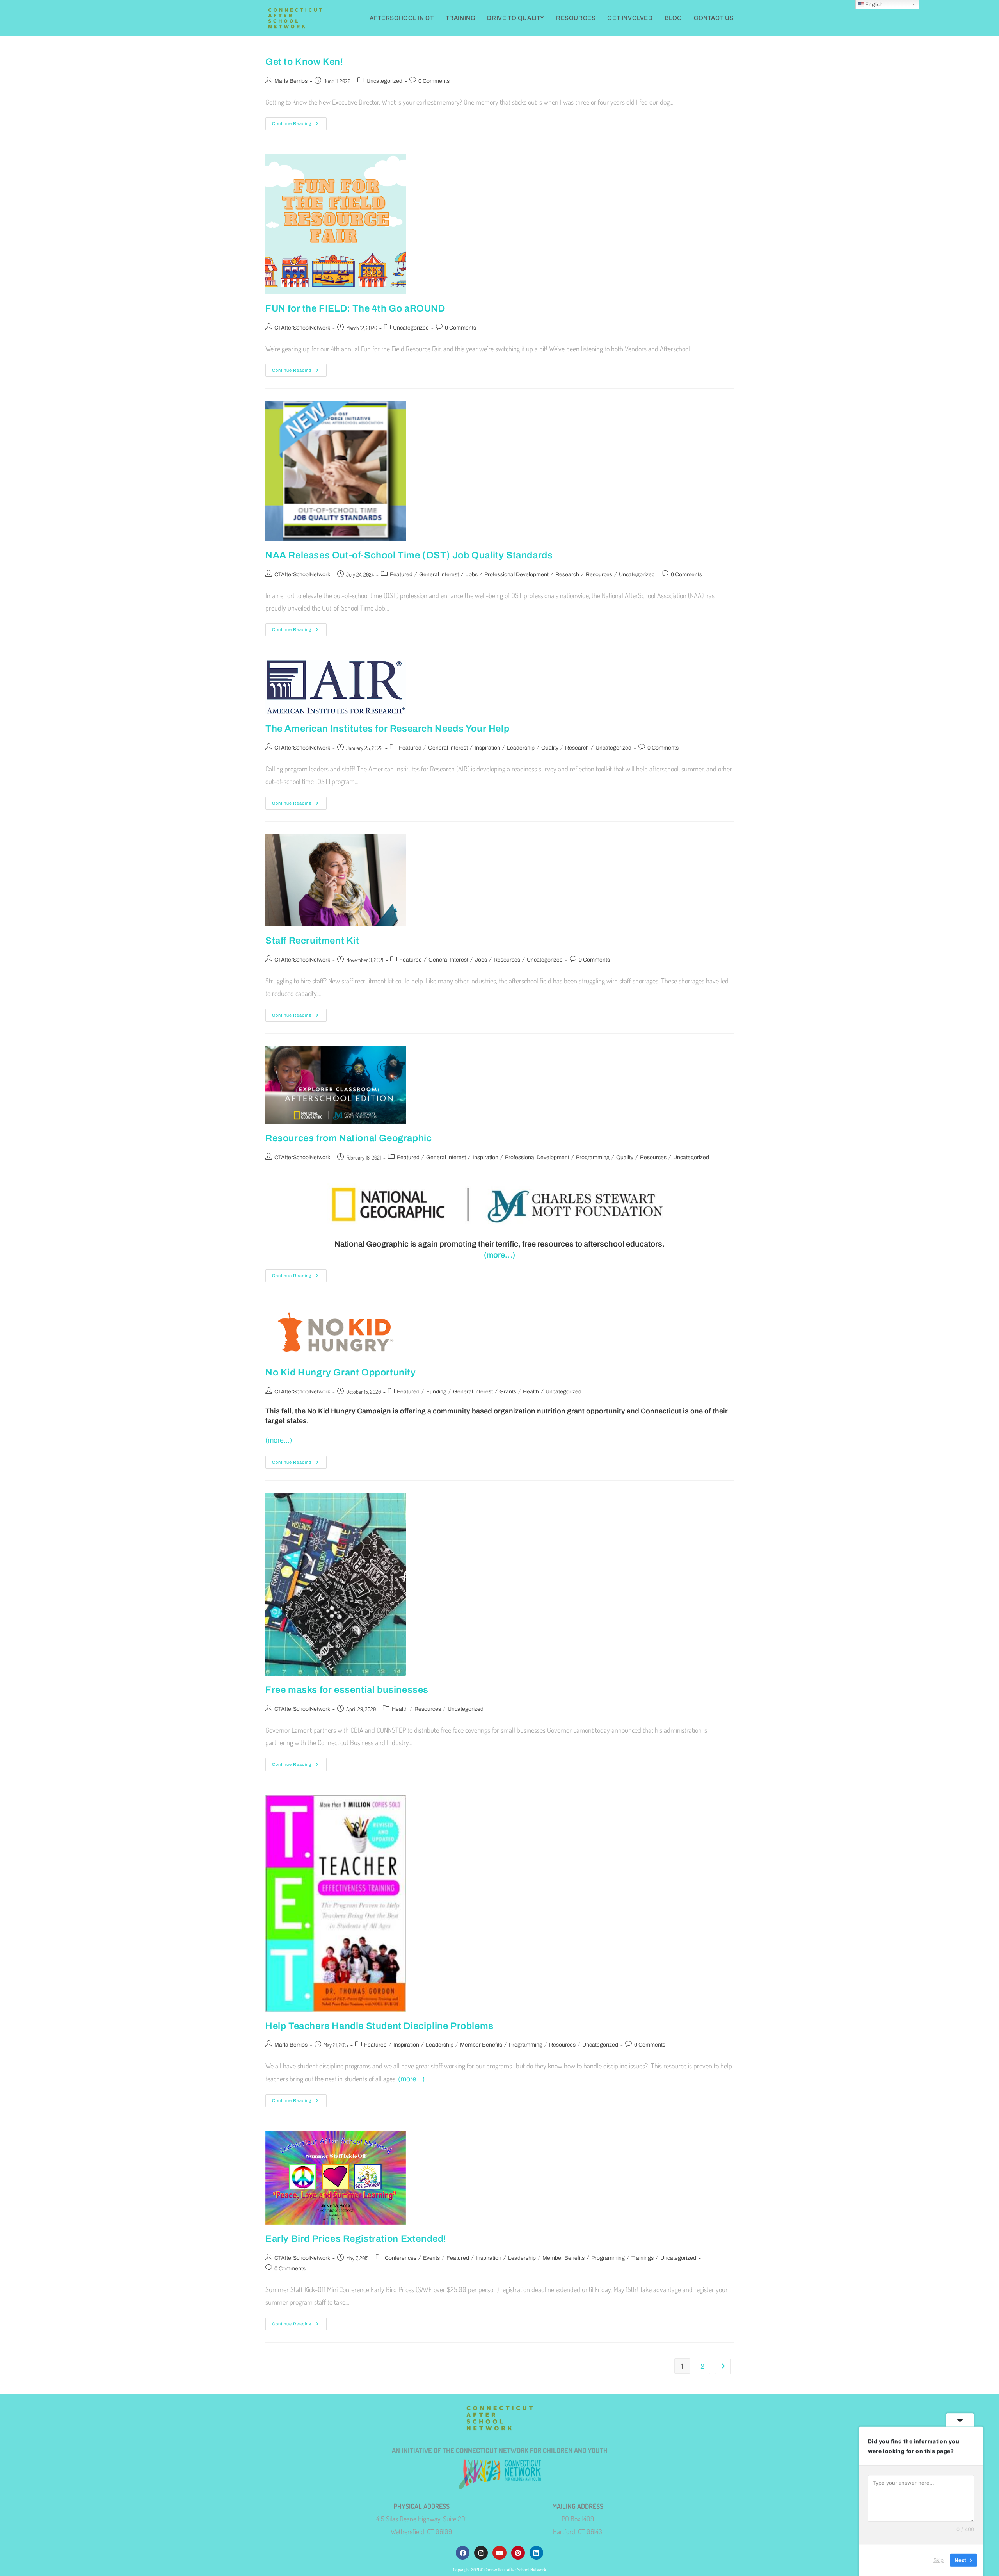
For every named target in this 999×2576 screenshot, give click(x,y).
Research (567, 575)
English (873, 4)
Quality (550, 748)
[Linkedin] (536, 2553)
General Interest (439, 575)
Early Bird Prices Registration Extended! (356, 2239)
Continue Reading (299, 121)
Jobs (472, 575)
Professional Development (516, 575)
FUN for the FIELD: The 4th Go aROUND (355, 308)
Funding (436, 1392)
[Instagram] (481, 2553)
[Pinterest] (518, 2553)
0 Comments (434, 81)
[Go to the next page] (723, 2366)
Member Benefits (481, 2045)
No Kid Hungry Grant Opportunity (341, 1372)
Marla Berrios (291, 81)
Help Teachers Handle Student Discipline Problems (380, 2026)
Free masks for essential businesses (347, 1690)
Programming (593, 1157)
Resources (599, 575)
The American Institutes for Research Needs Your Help (387, 729)
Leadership (521, 748)
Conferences (401, 2258)
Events (431, 2258)
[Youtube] (499, 2553)
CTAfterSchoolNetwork (302, 328)
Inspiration (487, 748)
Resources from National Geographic (348, 1138)
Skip (939, 2560)
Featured (401, 575)
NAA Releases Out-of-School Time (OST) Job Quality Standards (409, 555)
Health (531, 1392)
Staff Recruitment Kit (312, 941)
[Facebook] (463, 2553)
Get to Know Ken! (304, 62)
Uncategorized (384, 81)
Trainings (643, 2258)
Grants (508, 1392)
